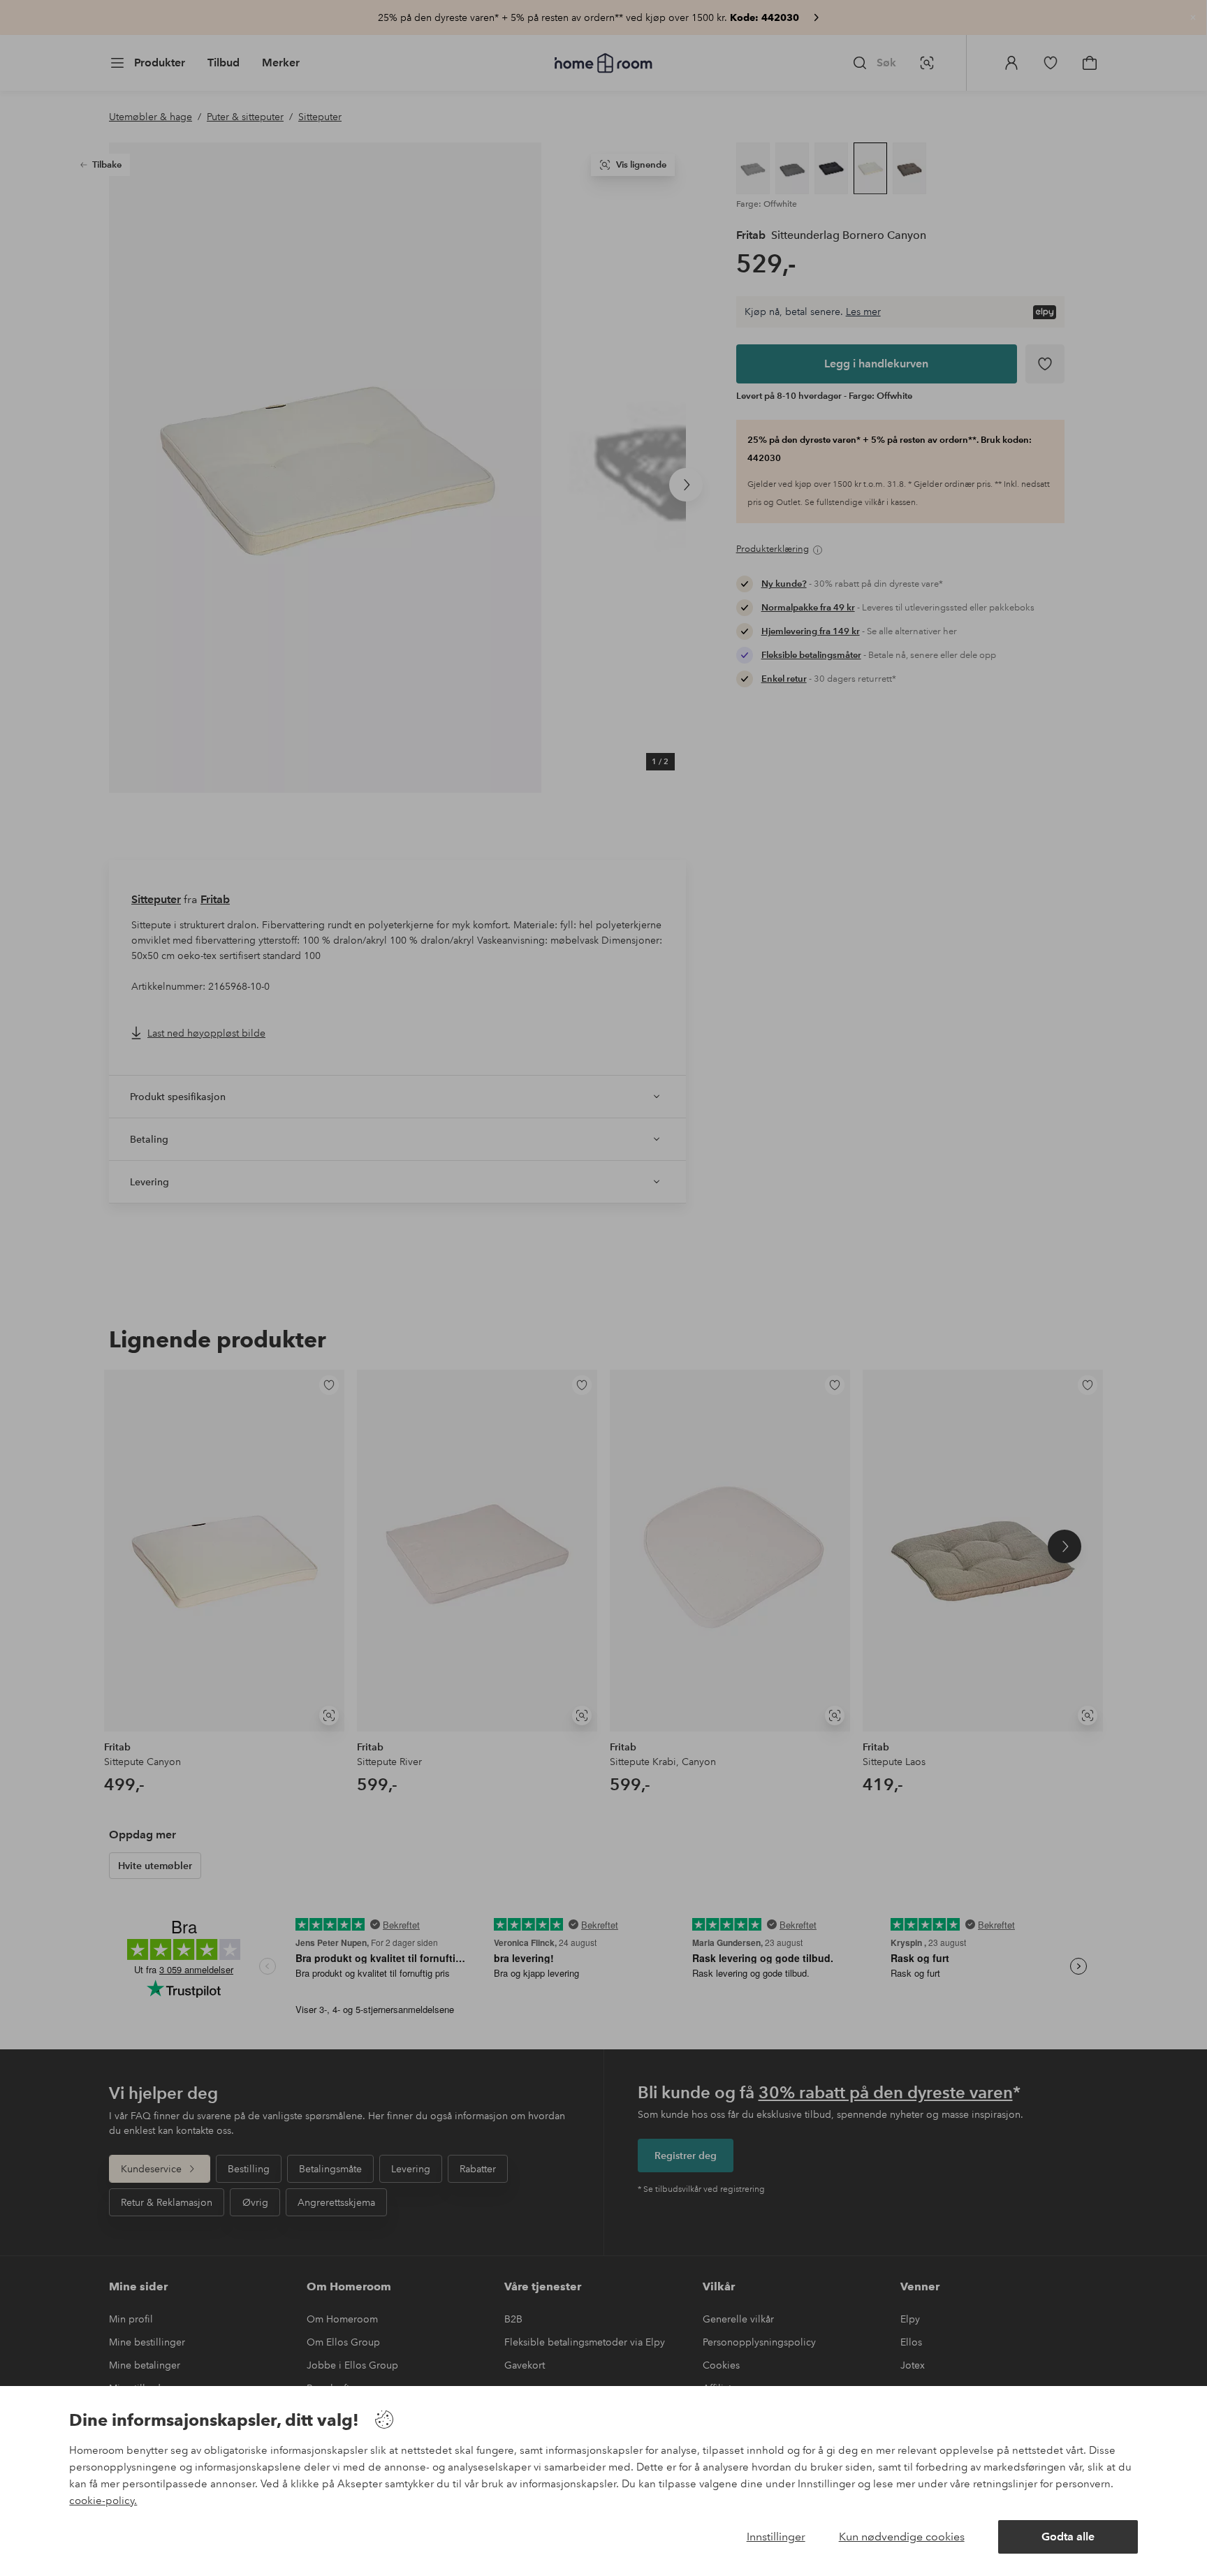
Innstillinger (776, 2537)
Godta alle (1068, 2537)
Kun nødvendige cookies (902, 2537)
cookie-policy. (103, 2501)
